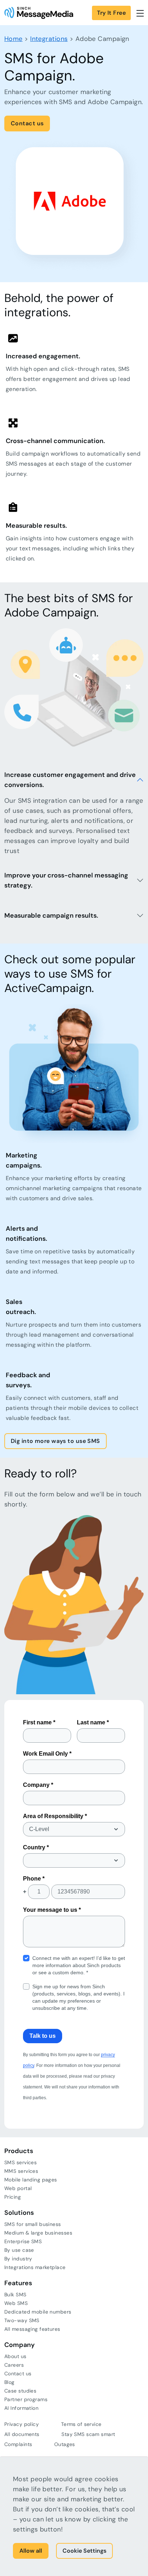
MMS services (21, 2171)
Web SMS (16, 2303)
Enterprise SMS (23, 2241)
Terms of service (81, 2424)
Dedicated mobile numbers (38, 2312)
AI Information (21, 2408)
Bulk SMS (15, 2295)
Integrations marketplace (35, 2267)
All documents (22, 2434)
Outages (65, 2444)
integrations (49, 39)
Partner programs (26, 2399)
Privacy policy (22, 2424)
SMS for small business (33, 2224)
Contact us (27, 123)
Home (13, 39)
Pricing (13, 2197)
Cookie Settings (84, 2551)
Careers (14, 2365)
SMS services (20, 2162)
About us (15, 2356)
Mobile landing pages (31, 2180)
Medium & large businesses (38, 2233)
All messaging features (32, 2329)
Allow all (31, 2551)
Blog (10, 2382)
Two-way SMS (22, 2320)
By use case (19, 2250)
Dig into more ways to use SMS (55, 1441)
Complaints (18, 2444)
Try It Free (111, 13)
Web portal (18, 2188)
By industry (18, 2259)
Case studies (20, 2391)
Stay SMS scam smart (88, 2434)
